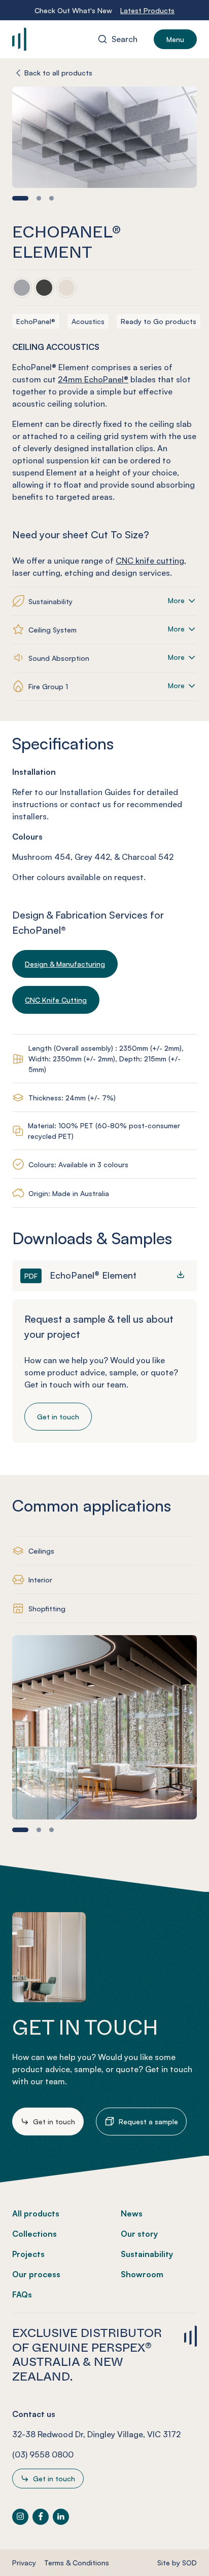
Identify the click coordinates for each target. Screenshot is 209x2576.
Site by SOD (177, 2563)
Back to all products (58, 73)
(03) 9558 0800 (43, 2454)
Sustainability (147, 2254)
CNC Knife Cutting (56, 1000)
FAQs (22, 2294)
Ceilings (41, 1551)
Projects (28, 2254)
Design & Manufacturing (65, 964)
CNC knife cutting (150, 561)
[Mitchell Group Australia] (53, 39)
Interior (40, 1580)
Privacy (24, 2563)
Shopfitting (47, 1609)
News (132, 2213)
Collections (34, 2234)
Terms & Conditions (77, 2563)
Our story (139, 2234)
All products (36, 2213)
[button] (20, 198)
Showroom (142, 2274)
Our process (36, 2274)
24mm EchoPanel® (93, 379)
